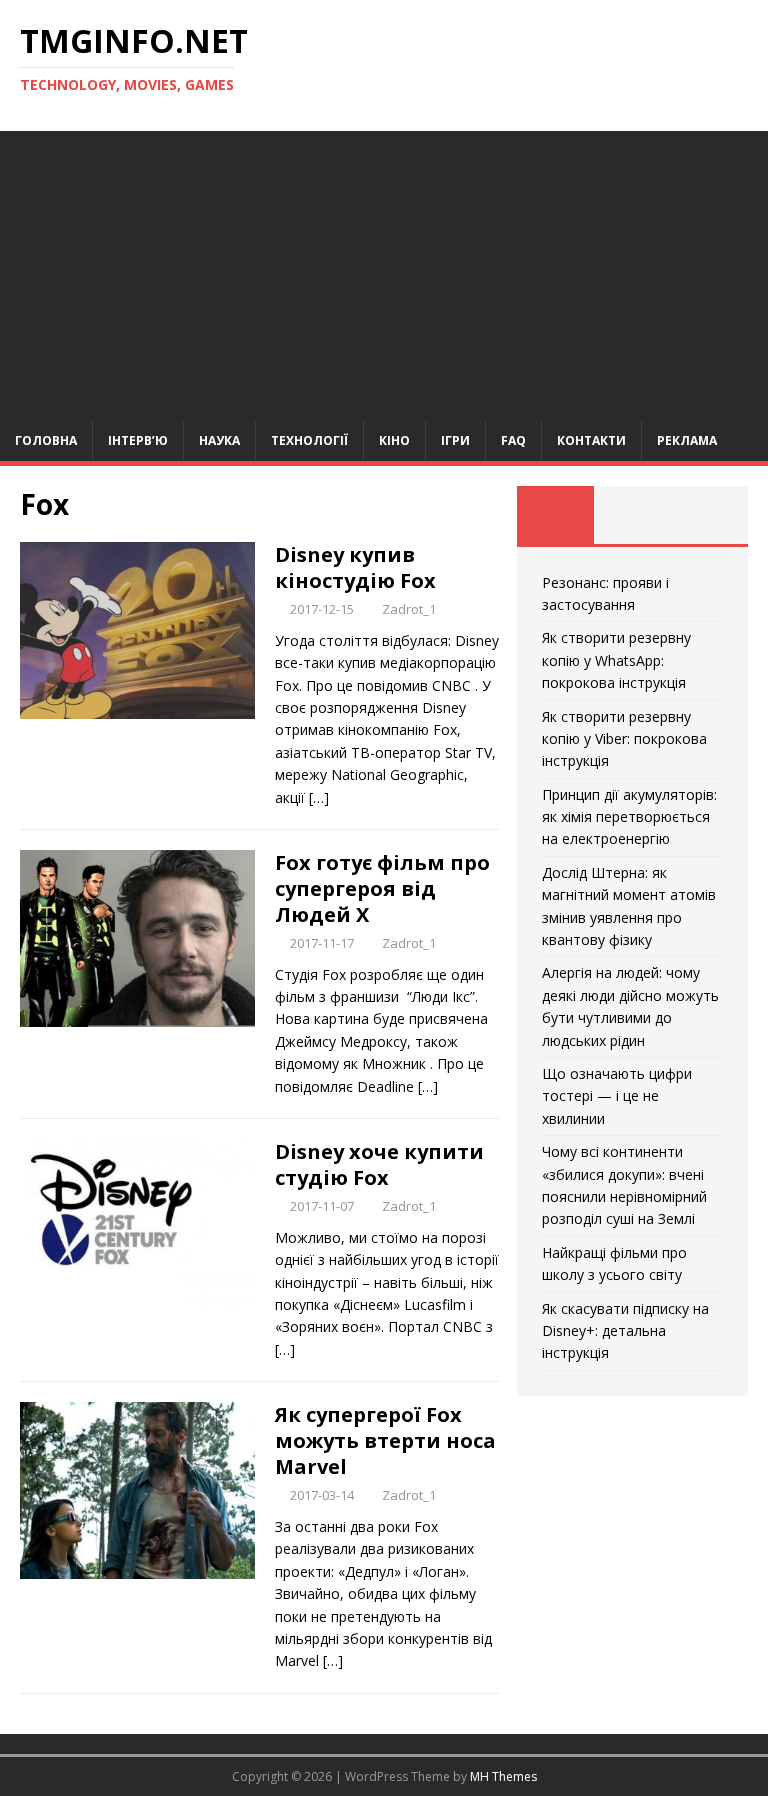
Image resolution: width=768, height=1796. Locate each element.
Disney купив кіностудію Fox (355, 567)
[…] (319, 797)
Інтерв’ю (138, 440)
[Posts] (555, 515)
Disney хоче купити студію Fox (379, 1164)
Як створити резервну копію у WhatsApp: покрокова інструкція (616, 660)
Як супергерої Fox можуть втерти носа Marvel (385, 1440)
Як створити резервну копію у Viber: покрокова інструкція (624, 739)
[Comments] (709, 515)
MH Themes (503, 1776)
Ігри (455, 440)
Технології (309, 440)
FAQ (513, 440)
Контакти (591, 440)
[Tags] (632, 515)
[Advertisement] (384, 271)
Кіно (394, 440)
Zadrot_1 (409, 609)
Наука (219, 440)
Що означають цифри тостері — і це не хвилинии (617, 1096)
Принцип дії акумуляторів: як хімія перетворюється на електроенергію (629, 817)
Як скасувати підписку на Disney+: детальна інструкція (625, 1331)
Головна (46, 440)
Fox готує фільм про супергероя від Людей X (382, 888)
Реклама (687, 440)
